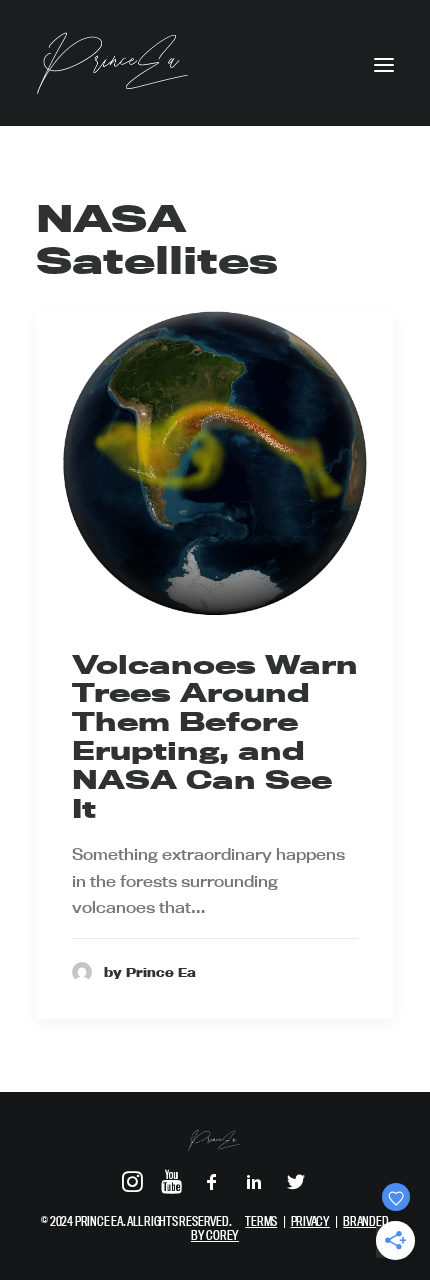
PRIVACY (310, 1221)
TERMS (261, 1221)
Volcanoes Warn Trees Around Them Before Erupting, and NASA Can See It (215, 736)
